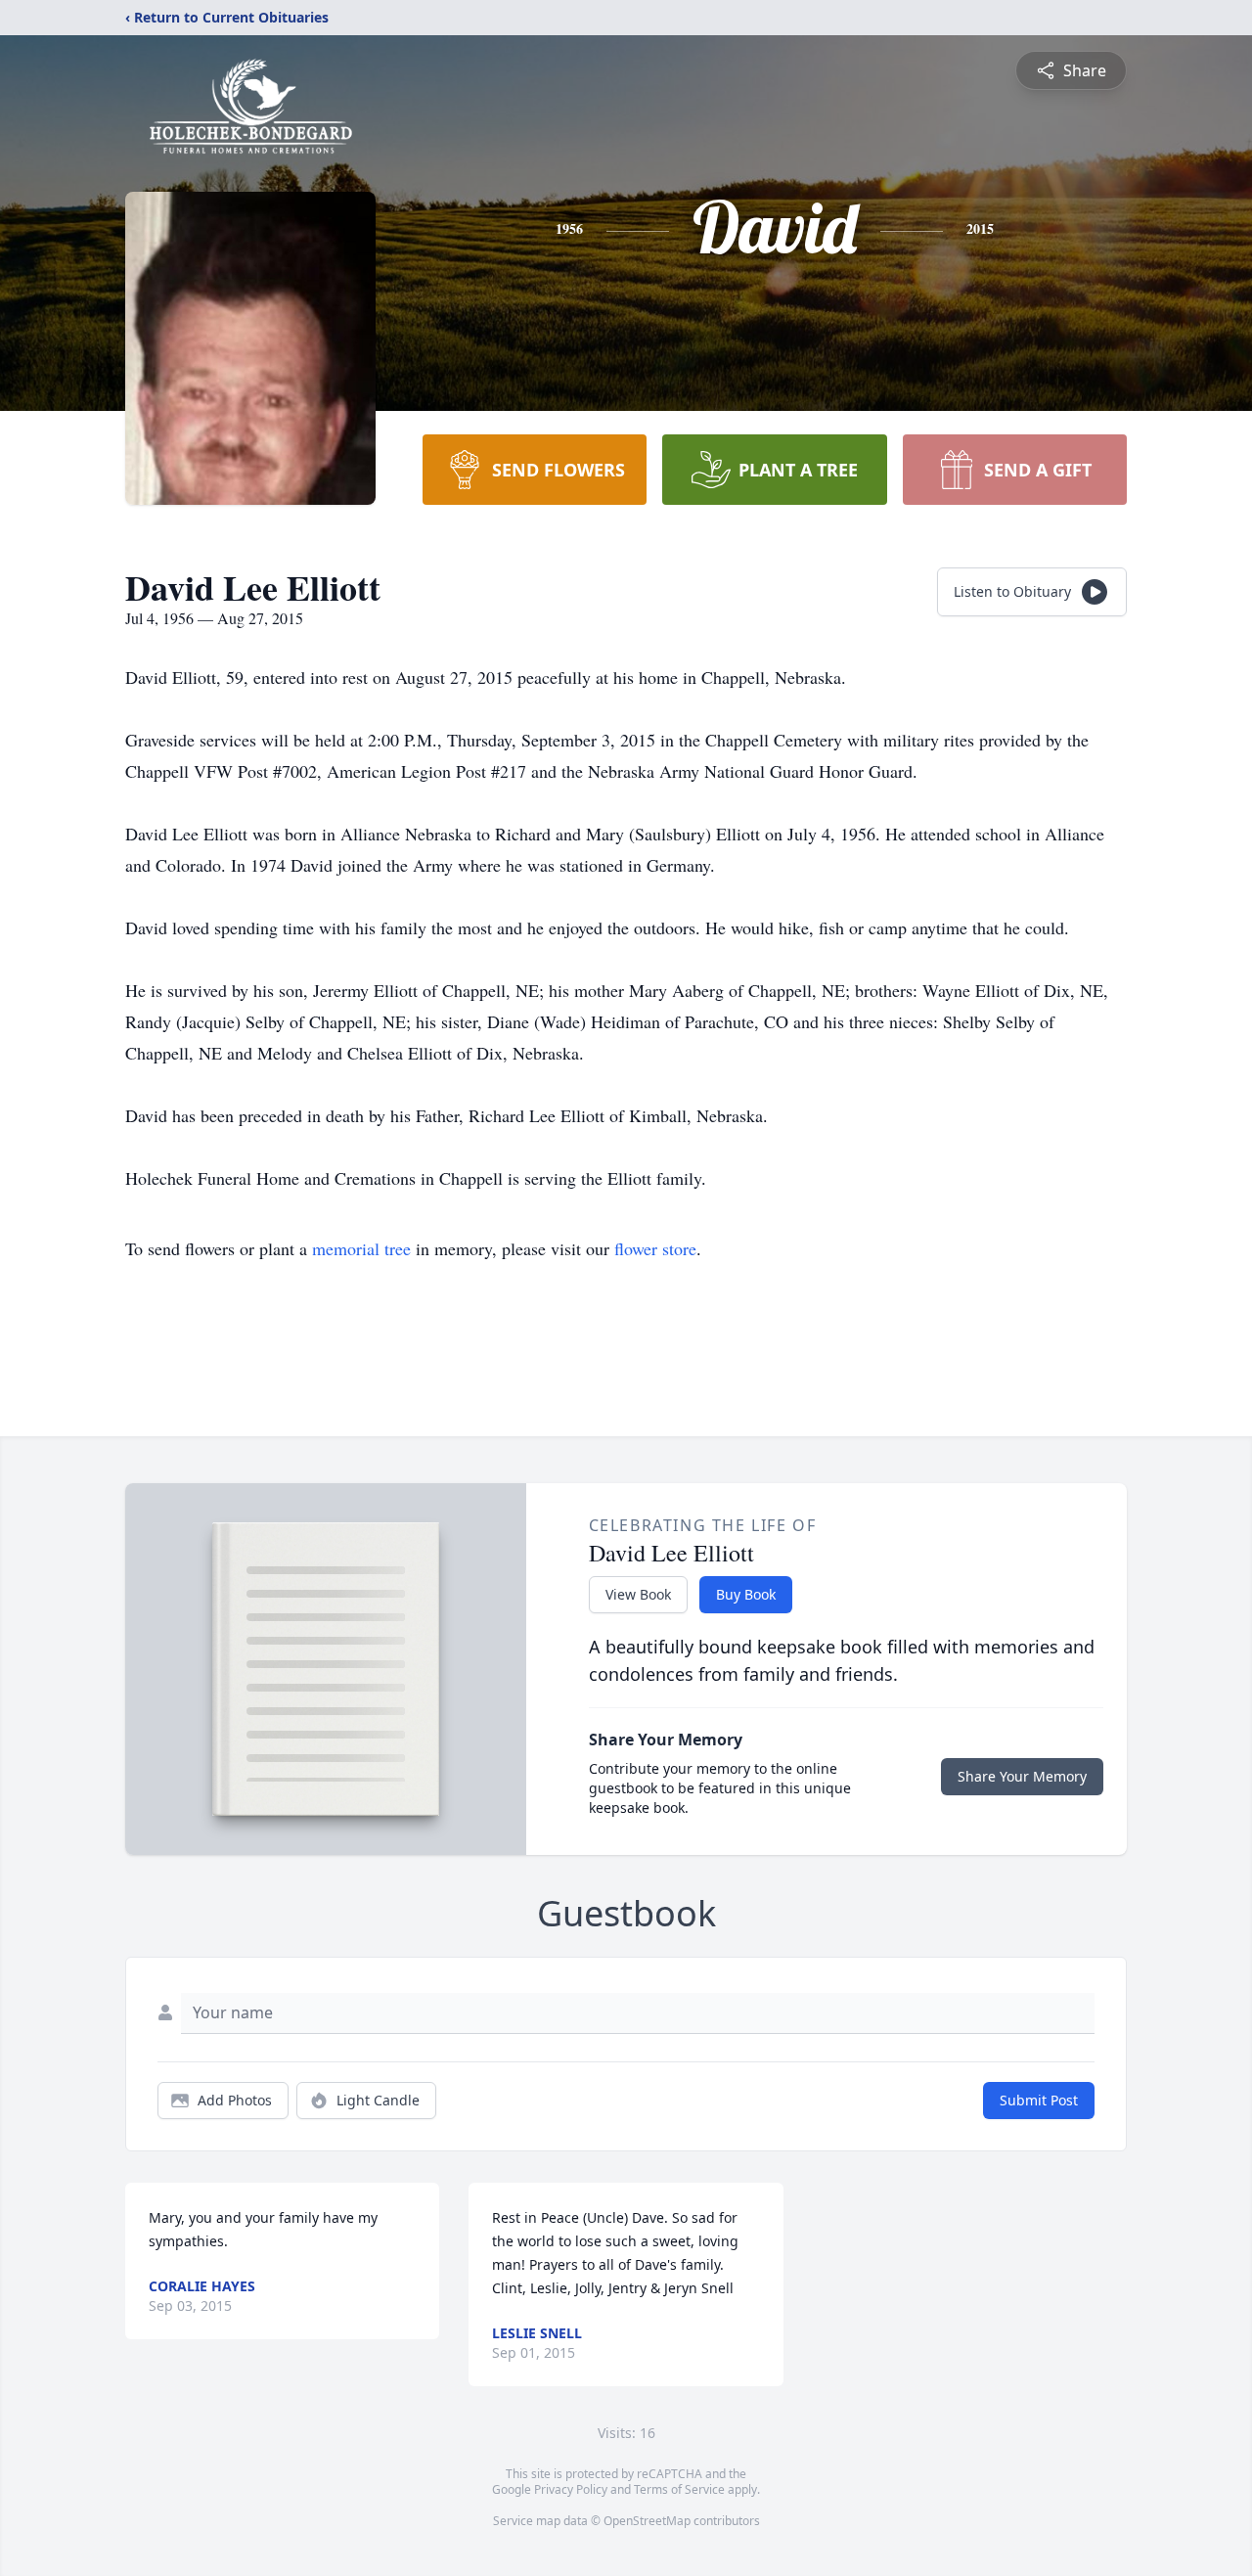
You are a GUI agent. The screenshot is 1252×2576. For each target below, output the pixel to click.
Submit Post (1039, 2100)
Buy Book (746, 1594)
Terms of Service (679, 2489)
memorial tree (361, 1248)
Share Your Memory (1022, 1776)
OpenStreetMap (647, 2521)
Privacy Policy (571, 2489)
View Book (638, 1594)
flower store (655, 1248)
